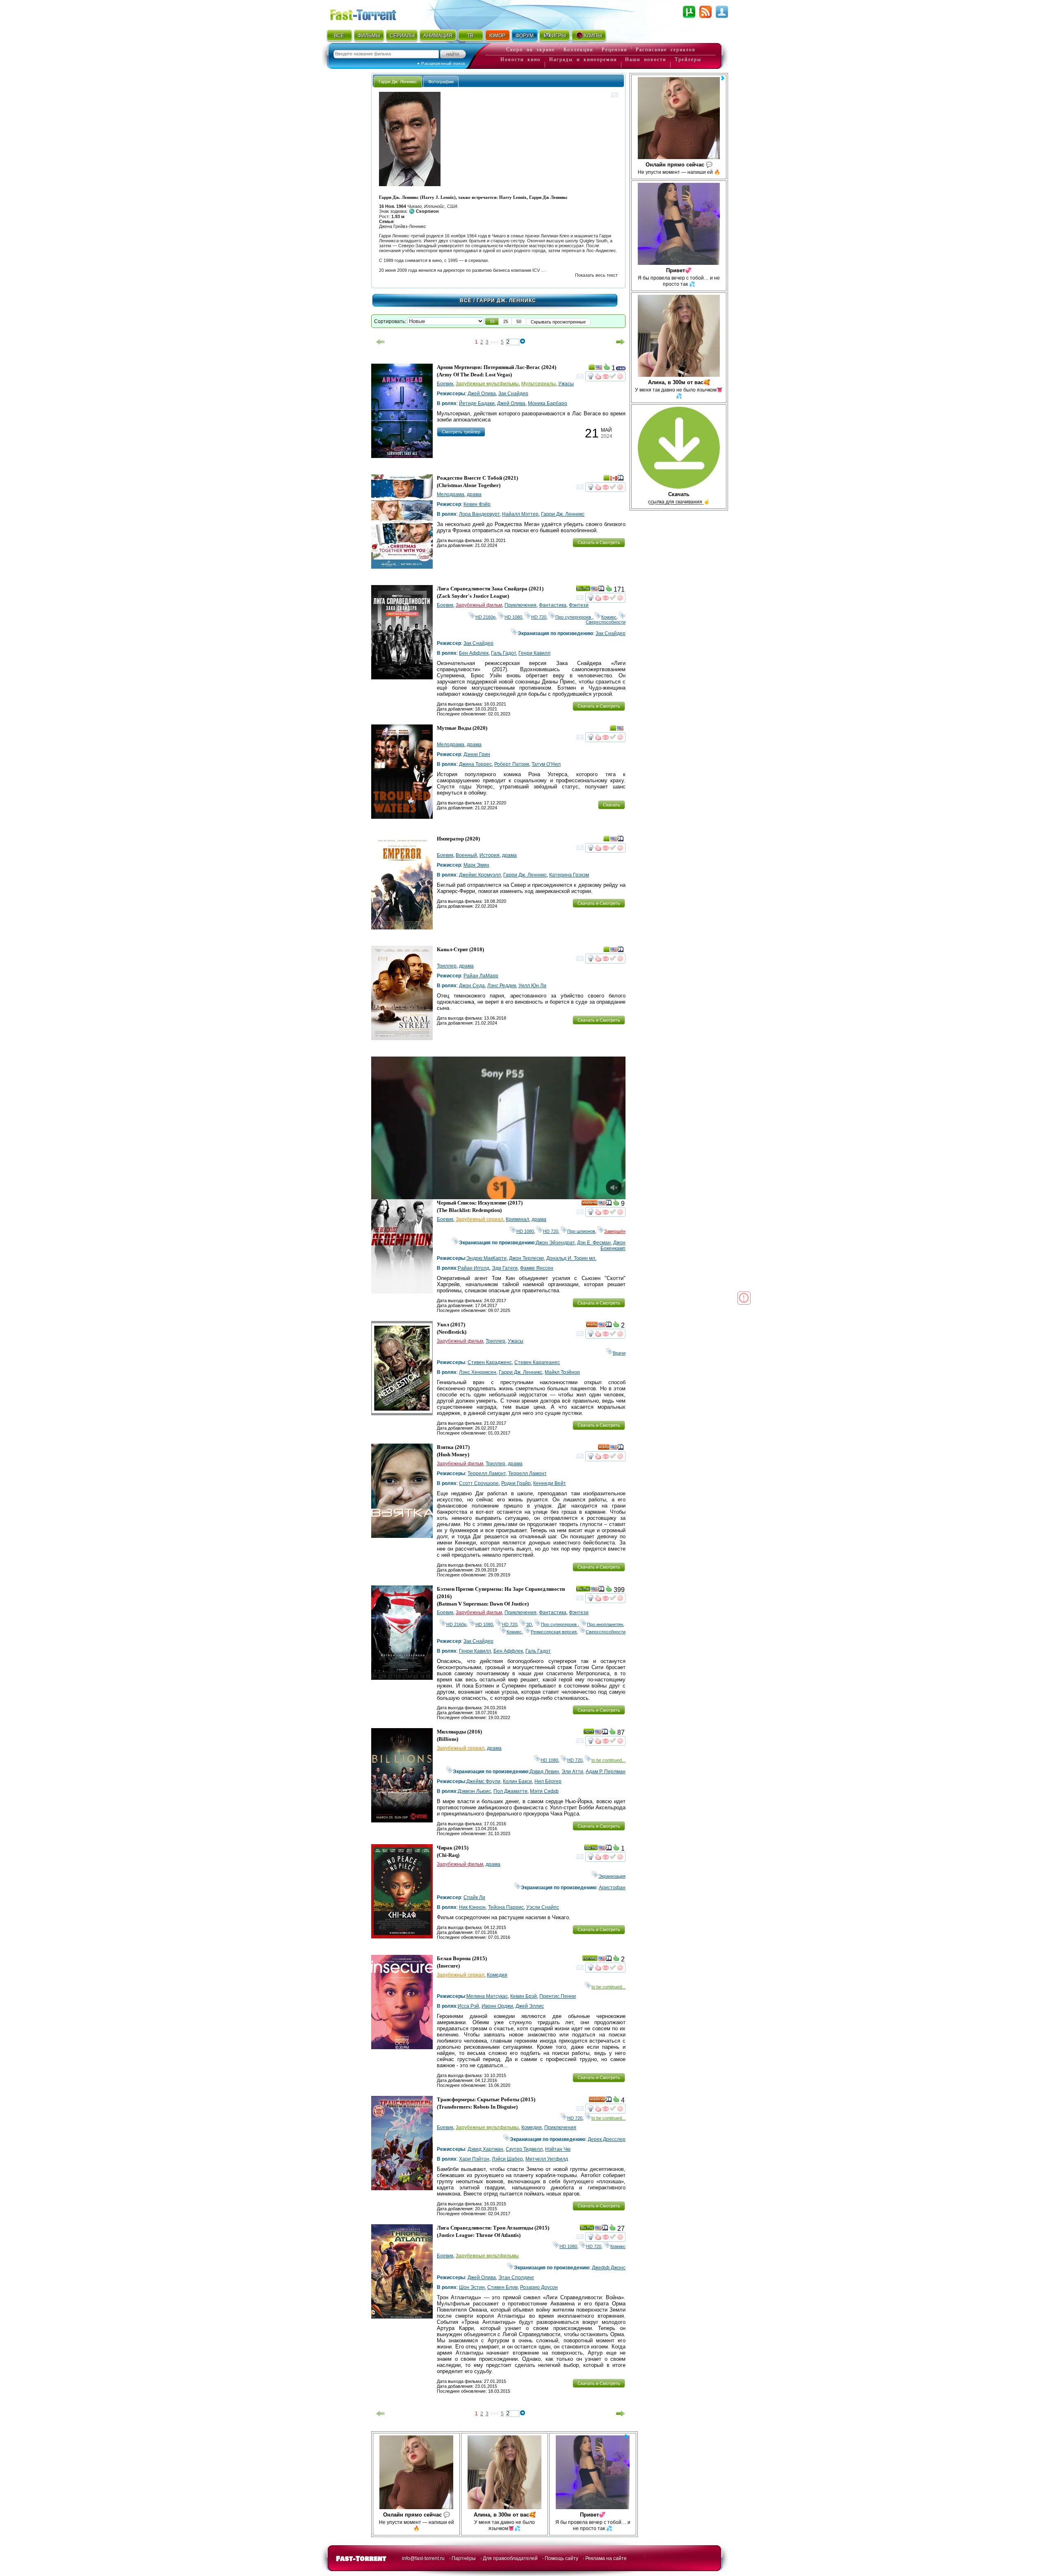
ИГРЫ (559, 36)
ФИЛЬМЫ (369, 36)
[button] (492, 321)
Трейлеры (688, 59)
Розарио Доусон (539, 2287)
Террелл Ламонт (487, 1474)
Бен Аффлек (474, 653)
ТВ (470, 36)
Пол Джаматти (510, 1791)
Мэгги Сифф (544, 1791)
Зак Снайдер (513, 394)
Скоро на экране (531, 50)
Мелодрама (451, 494)
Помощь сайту (562, 2558)
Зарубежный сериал (479, 1219)
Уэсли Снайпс (543, 1907)
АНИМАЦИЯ (438, 36)
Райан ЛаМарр (481, 976)
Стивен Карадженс (490, 1362)
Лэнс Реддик (502, 986)
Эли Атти (572, 1772)
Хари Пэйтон (474, 2159)
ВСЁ (339, 36)
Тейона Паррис (506, 1907)
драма (474, 494)
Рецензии (614, 50)
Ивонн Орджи (497, 2006)
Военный (466, 855)
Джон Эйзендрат (555, 1243)
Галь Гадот (503, 653)
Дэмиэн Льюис (474, 1791)
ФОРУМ (525, 36)
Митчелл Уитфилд (547, 2159)
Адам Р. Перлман (606, 1772)
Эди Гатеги (505, 1268)
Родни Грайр (516, 1483)
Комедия (497, 1975)
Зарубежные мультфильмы (487, 384)
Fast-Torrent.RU (371, 13)
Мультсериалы (539, 384)
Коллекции (578, 50)
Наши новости (646, 59)
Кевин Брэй (524, 1996)
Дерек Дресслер (607, 2139)
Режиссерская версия (554, 1632)
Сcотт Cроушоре (479, 1483)
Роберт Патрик (512, 764)
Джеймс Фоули (483, 1781)
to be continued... (608, 1760)
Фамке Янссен (537, 1268)
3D (529, 1624)
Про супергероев (574, 617)
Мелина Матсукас (487, 1996)
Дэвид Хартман (485, 2149)
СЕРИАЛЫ (402, 36)
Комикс (609, 617)
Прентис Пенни (558, 1996)
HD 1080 (513, 617)
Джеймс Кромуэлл (480, 875)
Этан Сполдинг (516, 2278)
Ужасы (566, 384)
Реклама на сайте (606, 2558)
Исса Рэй (468, 2006)
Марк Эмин (476, 865)
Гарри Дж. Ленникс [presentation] (398, 82)
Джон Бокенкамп (613, 1246)
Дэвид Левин (544, 1772)
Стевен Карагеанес (537, 1362)
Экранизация (612, 1876)
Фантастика (553, 605)
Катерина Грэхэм (569, 875)
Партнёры (464, 2558)
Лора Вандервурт (479, 514)
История (490, 855)
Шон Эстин (472, 2287)
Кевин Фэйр (477, 504)
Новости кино (520, 59)
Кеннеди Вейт (550, 1483)
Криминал (517, 1219)
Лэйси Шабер (507, 2159)
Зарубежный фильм (479, 605)
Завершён (615, 1231)
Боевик (445, 384)
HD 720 (539, 617)
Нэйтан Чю (558, 2149)
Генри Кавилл (534, 653)
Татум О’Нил (546, 764)
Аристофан (612, 1888)
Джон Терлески (526, 1258)
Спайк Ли (474, 1897)
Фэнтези (579, 605)
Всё (466, 301)
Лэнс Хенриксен (478, 1372)
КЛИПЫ (593, 36)
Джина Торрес (475, 764)
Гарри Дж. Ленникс (563, 514)
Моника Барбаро (548, 403)
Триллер (447, 966)
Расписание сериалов (666, 50)
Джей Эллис (530, 2006)
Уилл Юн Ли (532, 986)
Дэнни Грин (477, 754)
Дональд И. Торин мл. (571, 1258)
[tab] (398, 81)
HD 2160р (485, 617)
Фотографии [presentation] (441, 82)
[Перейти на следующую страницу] (621, 342)
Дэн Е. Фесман (594, 1243)
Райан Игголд (474, 1268)
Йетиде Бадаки (477, 403)
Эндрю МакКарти (486, 1258)
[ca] (614, 479)
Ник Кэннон (472, 1907)
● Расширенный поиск (441, 63)
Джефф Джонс (609, 2268)
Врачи (619, 1353)
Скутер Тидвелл (524, 2149)
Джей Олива (482, 394)
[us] (599, 369)
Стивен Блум (502, 2287)
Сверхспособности (606, 620)
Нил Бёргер (548, 1781)
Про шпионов (581, 1231)
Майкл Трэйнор (562, 1372)
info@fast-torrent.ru (423, 2558)
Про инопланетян (605, 1624)
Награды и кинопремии (583, 59)
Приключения (520, 605)
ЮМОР (497, 36)
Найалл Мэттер (520, 514)
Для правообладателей (510, 2558)
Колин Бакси (517, 1781)
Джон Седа (472, 986)
